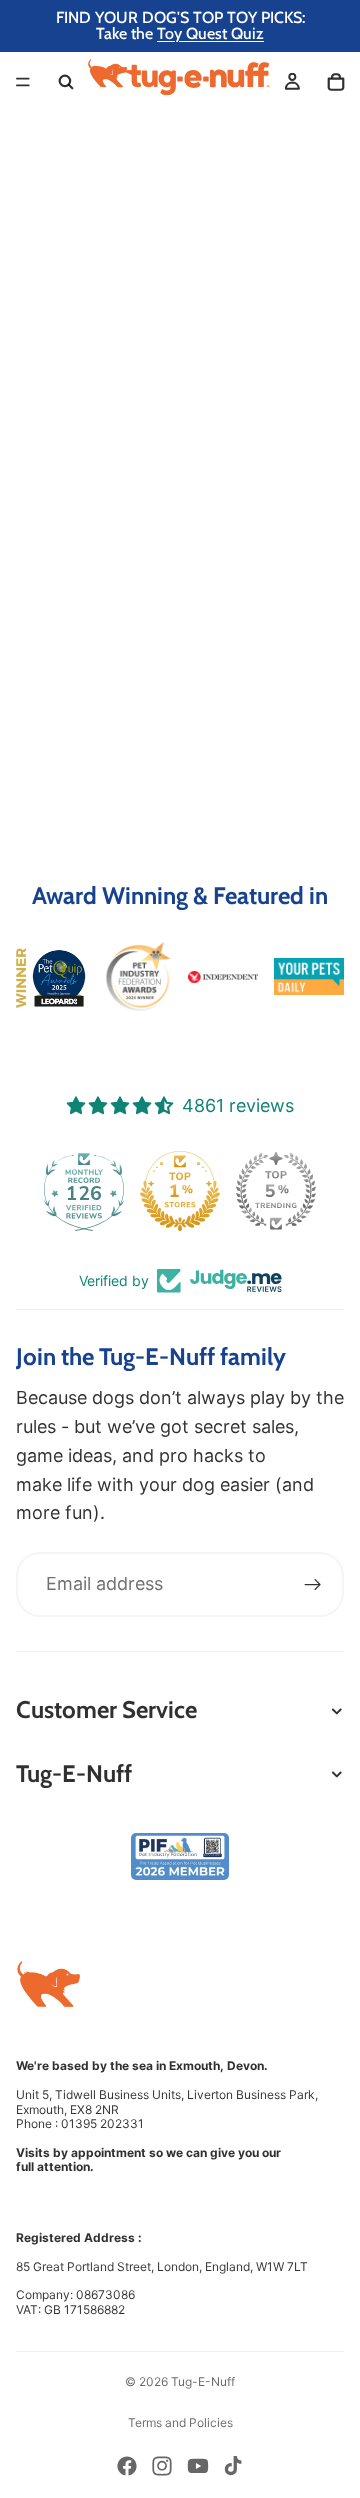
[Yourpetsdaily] (309, 976)
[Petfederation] (137, 977)
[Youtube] (198, 2466)
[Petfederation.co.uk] (180, 1856)
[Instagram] (162, 2466)
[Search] (66, 82)
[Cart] (336, 82)
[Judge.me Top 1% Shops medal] (180, 1191)
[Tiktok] (233, 2466)
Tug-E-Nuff (203, 2381)
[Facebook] (127, 2466)
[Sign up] (313, 1585)
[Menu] (23, 82)
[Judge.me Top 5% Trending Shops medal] (276, 1191)
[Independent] (223, 977)
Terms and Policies (180, 2422)
